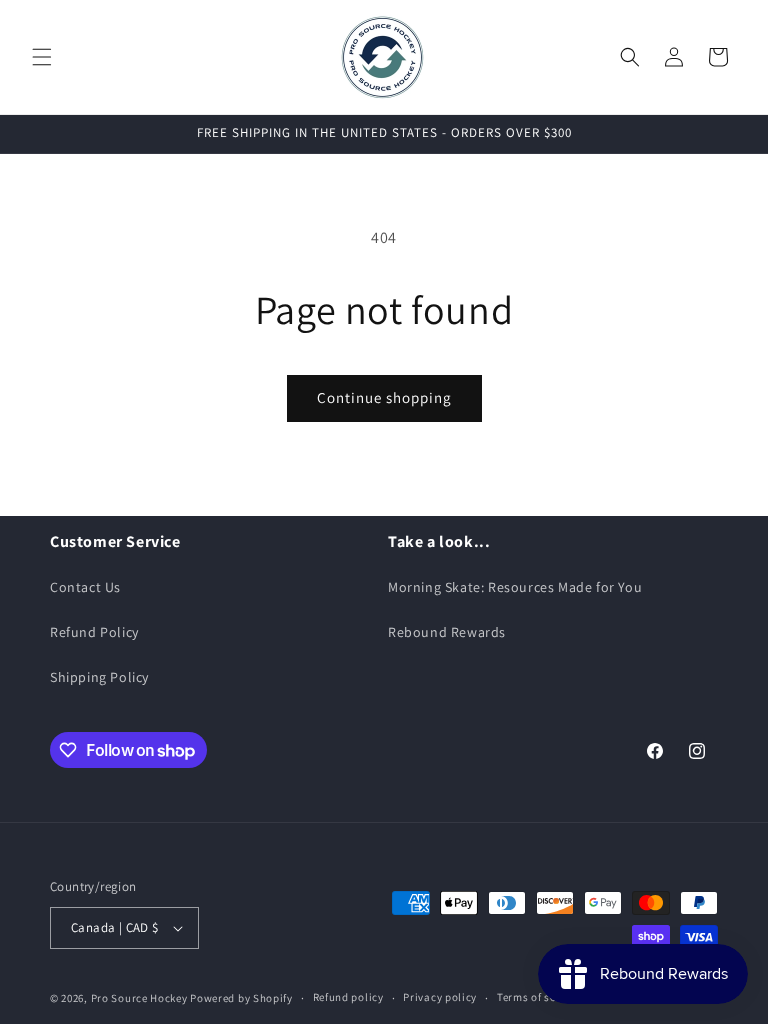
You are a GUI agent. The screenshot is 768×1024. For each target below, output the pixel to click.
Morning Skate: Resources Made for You (515, 587)
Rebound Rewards (447, 632)
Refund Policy (94, 632)
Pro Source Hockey (139, 998)
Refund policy (348, 997)
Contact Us (85, 587)
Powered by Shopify (241, 998)
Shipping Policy (99, 677)
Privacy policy (440, 997)
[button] (42, 57)
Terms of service (539, 997)
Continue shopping (384, 397)
